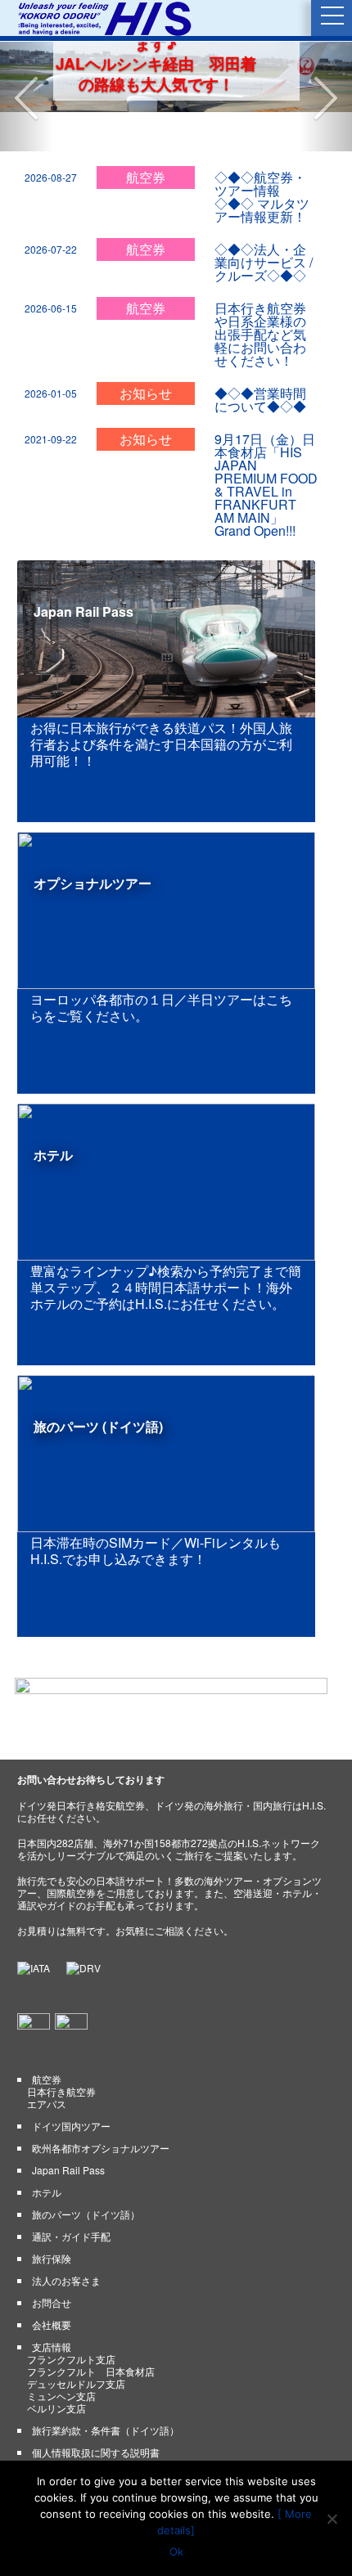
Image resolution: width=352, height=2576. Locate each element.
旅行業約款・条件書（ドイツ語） (106, 2391)
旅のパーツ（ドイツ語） (86, 2175)
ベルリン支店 (56, 2369)
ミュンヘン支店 (61, 2356)
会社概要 (52, 2285)
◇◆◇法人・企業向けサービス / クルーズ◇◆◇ (264, 223)
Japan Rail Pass (68, 2131)
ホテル (47, 2153)
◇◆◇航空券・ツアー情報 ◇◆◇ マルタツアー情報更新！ (262, 157)
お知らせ (146, 354)
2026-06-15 (51, 269)
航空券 (146, 138)
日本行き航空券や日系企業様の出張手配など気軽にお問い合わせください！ (260, 295)
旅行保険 (52, 2219)
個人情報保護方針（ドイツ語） (96, 2425)
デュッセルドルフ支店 (76, 2344)
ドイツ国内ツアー (71, 2086)
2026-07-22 (51, 210)
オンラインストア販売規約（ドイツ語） (120, 2447)
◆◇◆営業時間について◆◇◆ (260, 360)
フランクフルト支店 (71, 2320)
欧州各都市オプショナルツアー (101, 2108)
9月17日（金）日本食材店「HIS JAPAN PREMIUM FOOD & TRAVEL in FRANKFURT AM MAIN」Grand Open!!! (266, 445)
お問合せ (52, 2263)
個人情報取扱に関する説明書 (96, 2413)
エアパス (47, 2064)
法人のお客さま (66, 2241)
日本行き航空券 (61, 2052)
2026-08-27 (51, 138)
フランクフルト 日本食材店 (91, 2332)
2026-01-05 (51, 354)
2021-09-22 (51, 400)
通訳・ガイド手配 (71, 2197)
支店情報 (52, 2307)
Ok (176, 2551)
